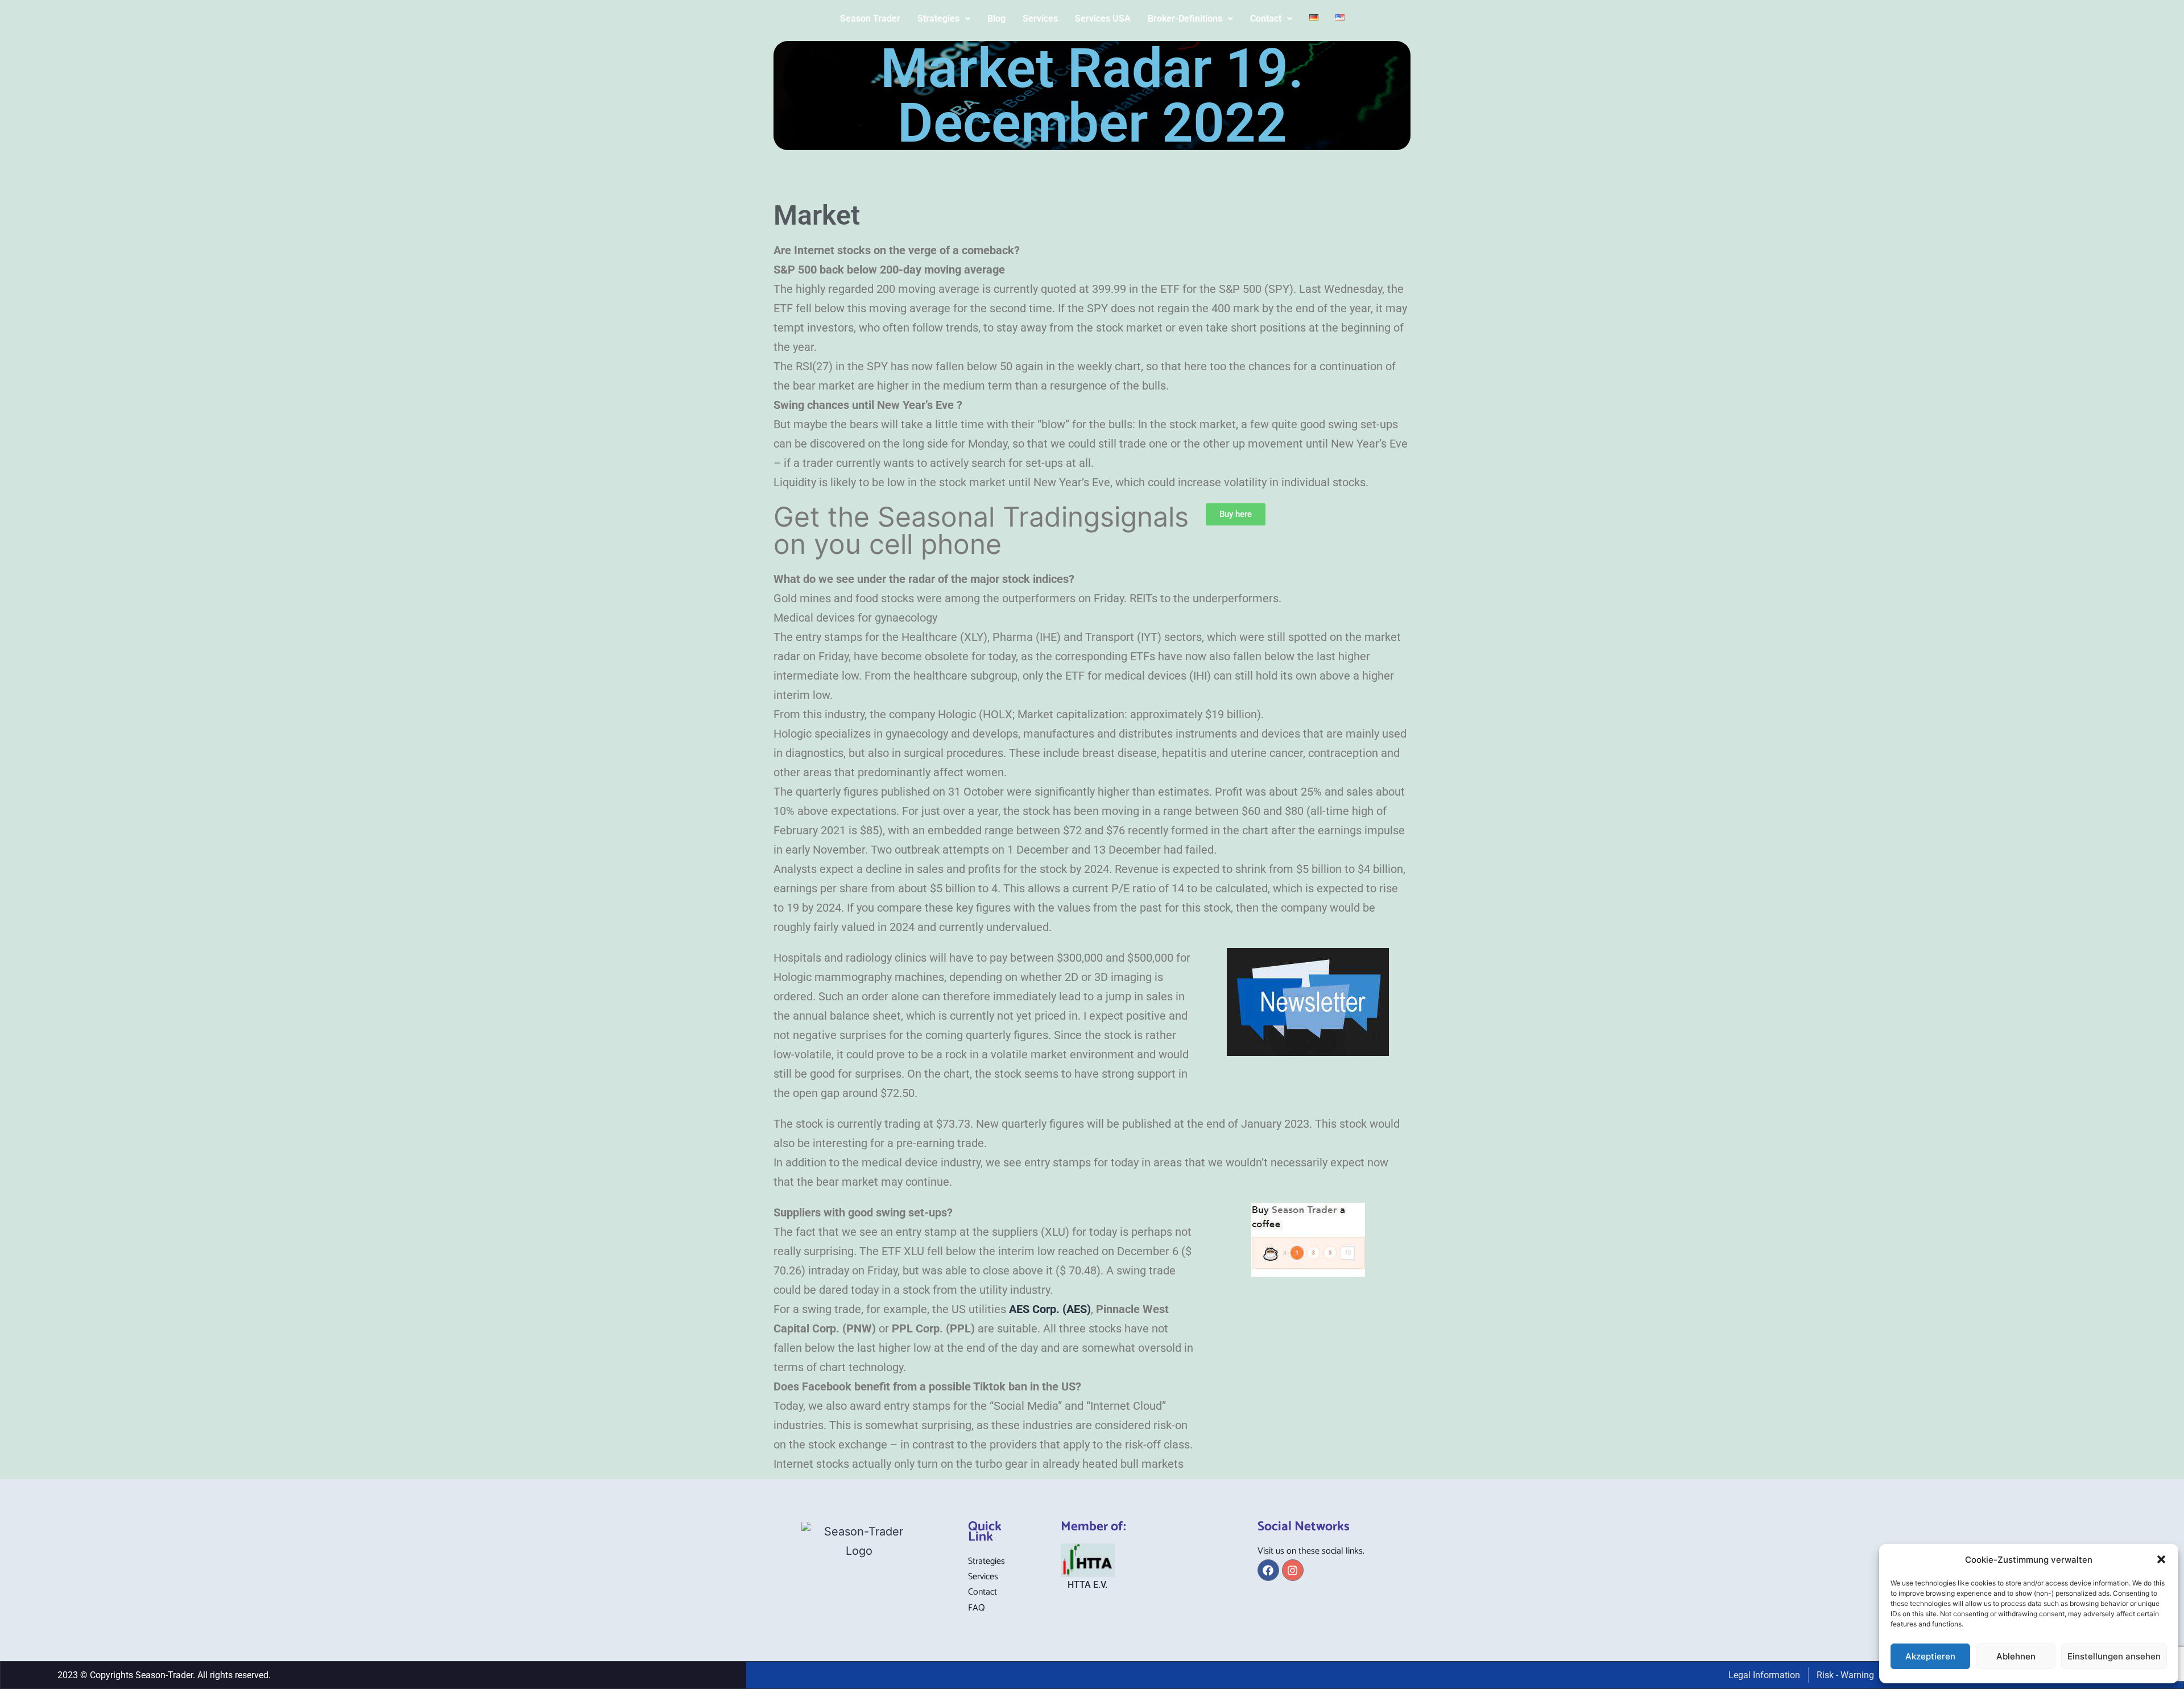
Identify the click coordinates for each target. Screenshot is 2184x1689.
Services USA (1103, 18)
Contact (1266, 18)
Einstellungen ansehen (2114, 1656)
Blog (996, 18)
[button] (2161, 1559)
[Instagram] (1293, 1570)
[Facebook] (1268, 1570)
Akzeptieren (1930, 1656)
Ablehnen (2016, 1656)
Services (1040, 18)
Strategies (938, 18)
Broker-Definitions (1185, 18)
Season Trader (870, 18)
